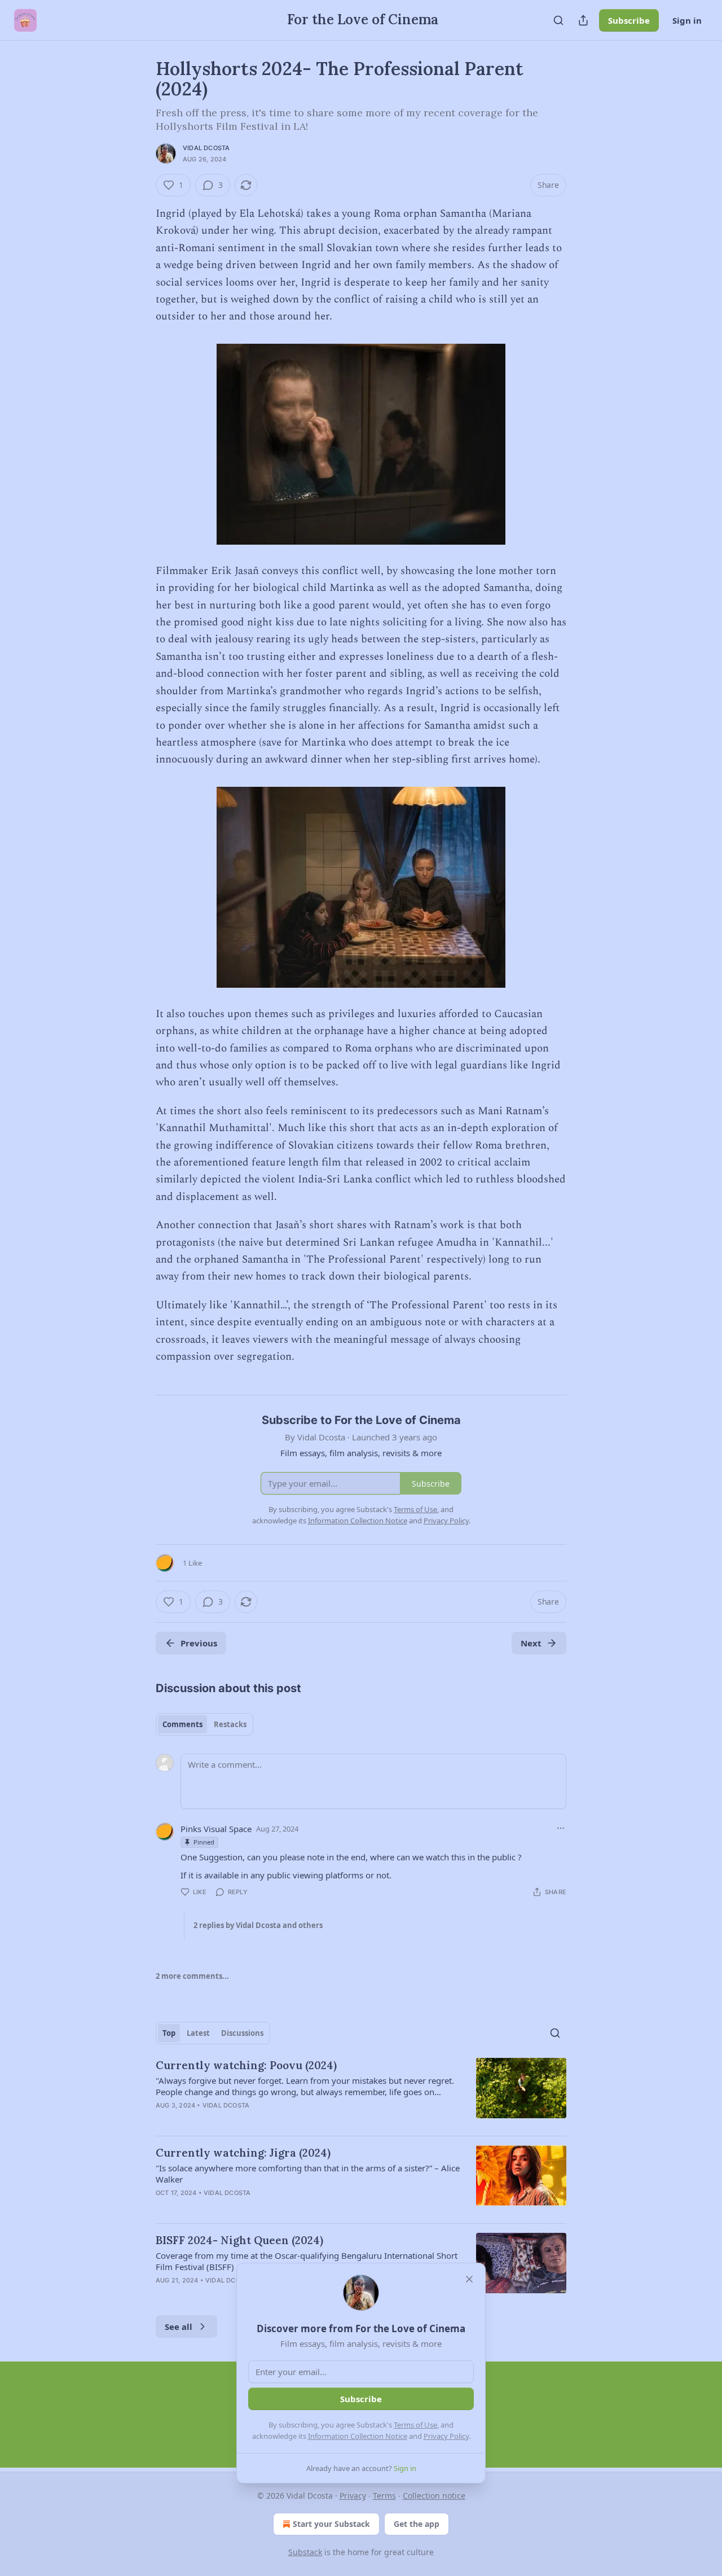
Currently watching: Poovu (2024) (246, 2065)
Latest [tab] (198, 2033)
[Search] (558, 20)
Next (531, 1643)
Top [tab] (169, 2033)
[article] (361, 2092)
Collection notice (434, 2496)
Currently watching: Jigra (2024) (243, 2153)
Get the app (417, 2524)
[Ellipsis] (561, 1828)
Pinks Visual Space (216, 1829)
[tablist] (204, 1724)
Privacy (353, 2496)
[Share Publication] (583, 20)
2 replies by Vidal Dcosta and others (258, 1925)
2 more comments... (192, 1976)
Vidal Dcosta (206, 148)
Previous (199, 1643)
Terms (384, 2496)
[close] (469, 2279)
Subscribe (629, 20)
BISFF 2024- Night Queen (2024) (239, 2240)
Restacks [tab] (230, 1724)
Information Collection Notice (358, 2436)
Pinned (204, 1842)
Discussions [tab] (242, 2033)
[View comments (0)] (265, 2120)
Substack (305, 2552)
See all (179, 2327)
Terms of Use (415, 2425)
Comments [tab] (182, 1724)
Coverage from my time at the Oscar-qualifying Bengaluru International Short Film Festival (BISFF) (307, 2261)
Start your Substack (331, 2524)
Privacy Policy (446, 2436)
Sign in (687, 20)
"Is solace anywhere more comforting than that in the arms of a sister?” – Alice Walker (308, 2174)
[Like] (163, 2207)
